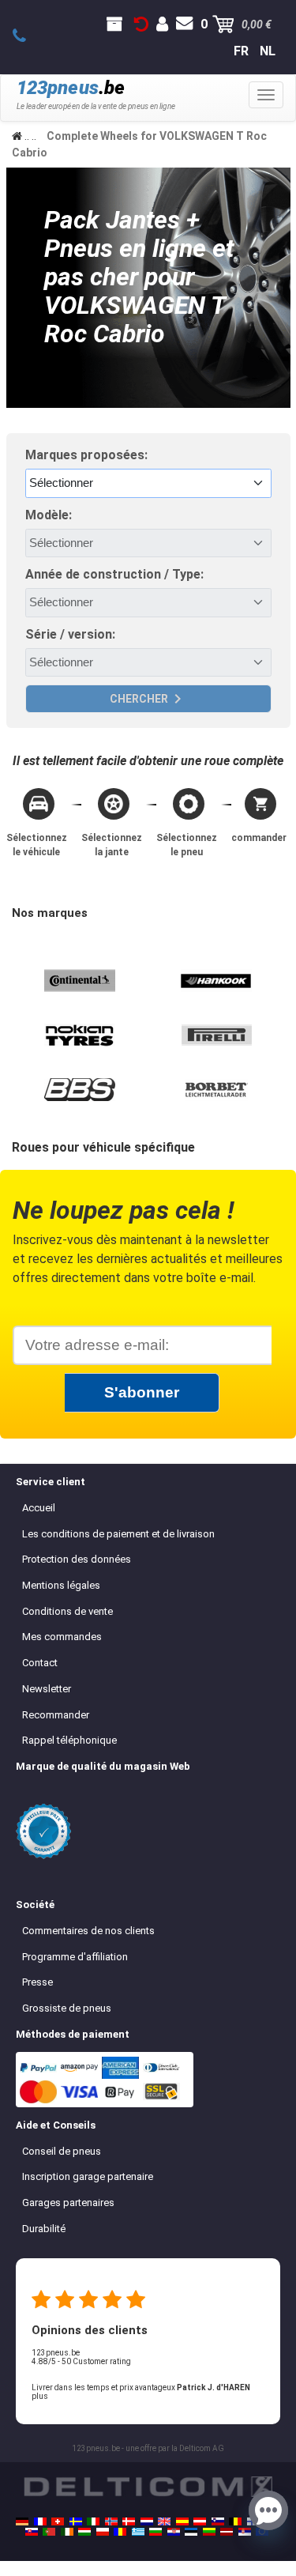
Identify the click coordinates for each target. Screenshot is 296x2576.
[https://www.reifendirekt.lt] (209, 2532)
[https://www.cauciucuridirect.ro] (120, 2532)
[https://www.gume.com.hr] (174, 2532)
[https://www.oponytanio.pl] (103, 2532)
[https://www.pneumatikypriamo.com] (32, 2532)
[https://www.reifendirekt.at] (200, 2521)
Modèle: (49, 515)
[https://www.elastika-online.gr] (138, 2532)
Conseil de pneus (62, 2151)
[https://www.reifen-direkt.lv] (227, 2532)
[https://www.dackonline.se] (76, 2521)
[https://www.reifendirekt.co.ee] (191, 2532)
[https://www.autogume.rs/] (245, 2532)
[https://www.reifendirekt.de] (22, 2521)
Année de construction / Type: (114, 574)
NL (268, 51)
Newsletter (47, 1689)
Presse (37, 1982)
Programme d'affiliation (75, 1957)
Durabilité (44, 2229)
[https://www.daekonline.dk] (129, 2521)
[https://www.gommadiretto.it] (93, 2521)
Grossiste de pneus (67, 2008)
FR (241, 51)
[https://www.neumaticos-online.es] (182, 2521)
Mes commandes (62, 1637)
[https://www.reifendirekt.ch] (58, 2521)
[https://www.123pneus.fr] (40, 2521)
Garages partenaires (68, 2203)
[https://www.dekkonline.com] (111, 2521)
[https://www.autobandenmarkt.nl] (147, 2521)
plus (40, 2396)
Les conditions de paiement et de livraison (118, 1534)
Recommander (56, 1715)
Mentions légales (61, 1585)
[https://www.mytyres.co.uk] (164, 2521)
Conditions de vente (67, 1611)
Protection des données (77, 1559)
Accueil (39, 1508)
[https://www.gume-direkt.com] (218, 2521)
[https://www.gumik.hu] (84, 2532)
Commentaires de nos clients (88, 1931)
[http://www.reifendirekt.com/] (262, 2532)
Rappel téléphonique (69, 1740)
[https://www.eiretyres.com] (67, 2532)
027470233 (28, 36)
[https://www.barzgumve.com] (155, 2532)
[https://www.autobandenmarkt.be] (235, 2521)
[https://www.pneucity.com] (49, 2532)
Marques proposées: (86, 455)
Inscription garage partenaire (88, 2176)
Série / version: (70, 634)
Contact (40, 1663)
